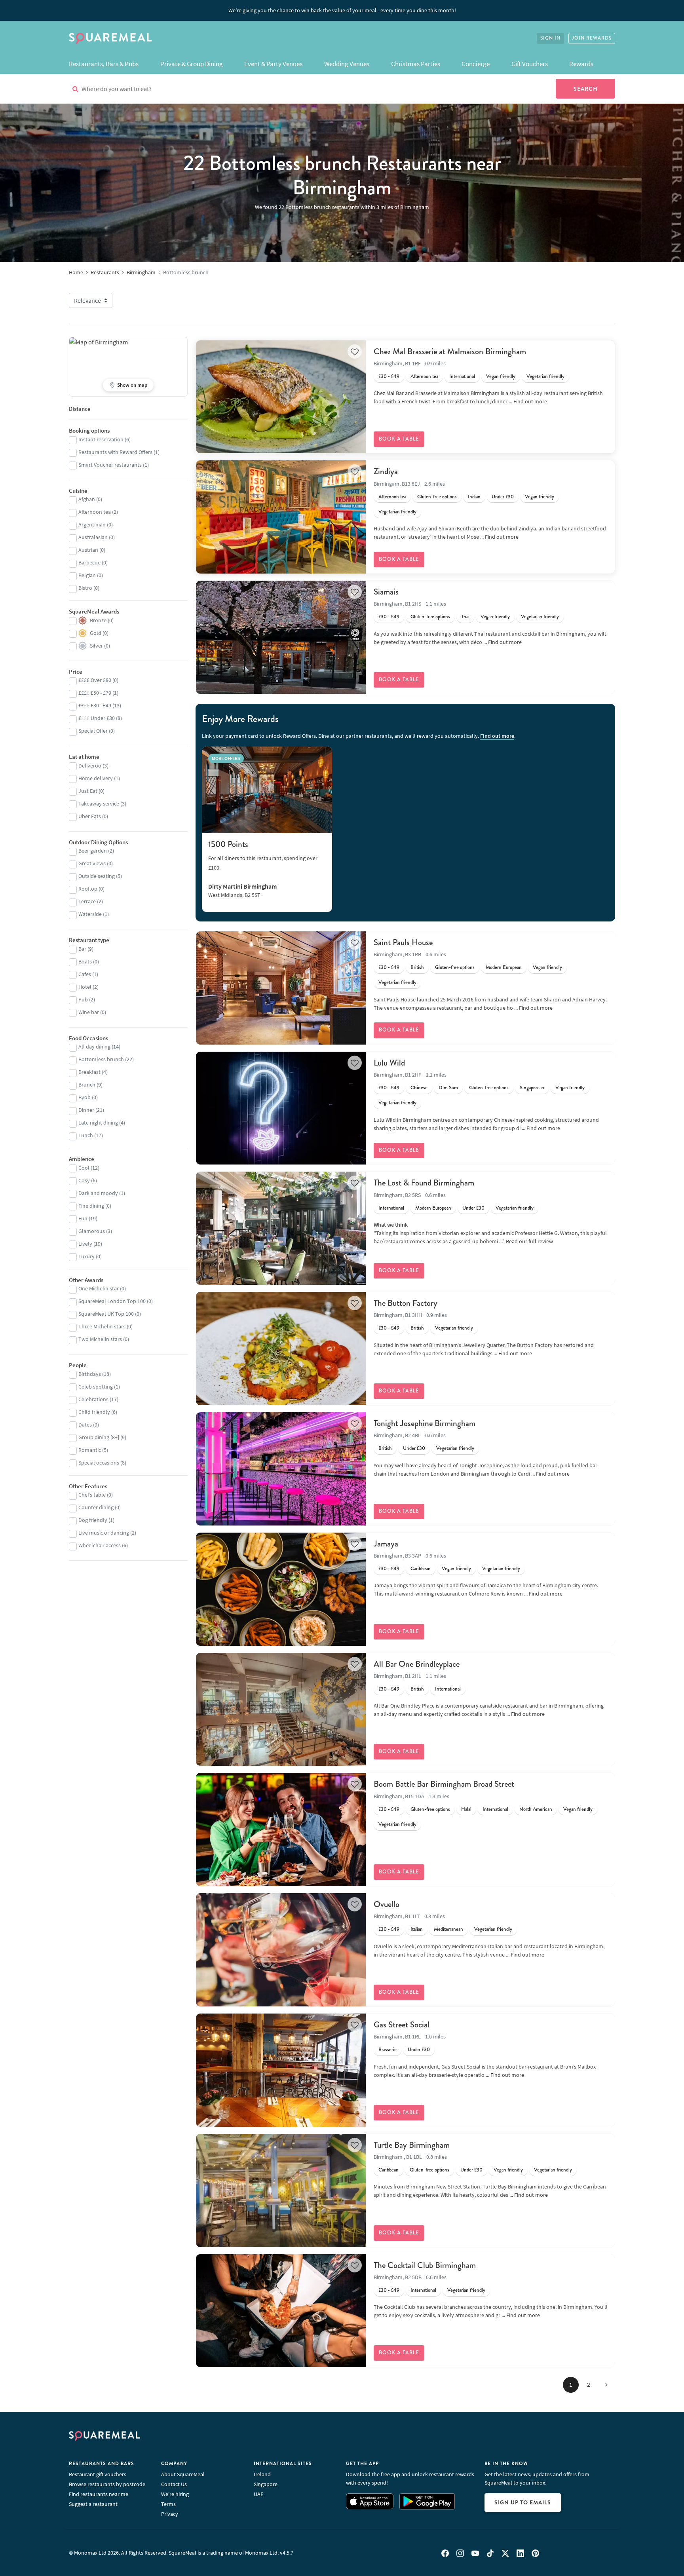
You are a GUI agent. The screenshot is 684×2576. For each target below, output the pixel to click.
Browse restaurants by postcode (107, 2484)
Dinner (86, 1110)
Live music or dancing (104, 1533)
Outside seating (97, 876)
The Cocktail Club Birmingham (425, 2265)
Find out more (530, 401)
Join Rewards (592, 38)
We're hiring (175, 2494)
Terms (168, 2504)
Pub (83, 999)
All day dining (94, 1047)
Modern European (504, 967)
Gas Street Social (402, 2025)
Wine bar (89, 1012)
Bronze (98, 620)
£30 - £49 (389, 376)
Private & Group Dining (192, 64)
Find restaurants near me (99, 2494)
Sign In (550, 38)
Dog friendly (93, 1520)
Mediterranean (448, 1929)
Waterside (90, 914)
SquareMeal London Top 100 (112, 1301)
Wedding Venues (347, 64)
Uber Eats (90, 816)
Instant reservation (101, 439)
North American (536, 1809)
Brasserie (388, 2050)
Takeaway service (99, 804)
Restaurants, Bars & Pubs (104, 64)
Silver (96, 646)
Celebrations (93, 1399)
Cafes (85, 974)
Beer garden (93, 851)
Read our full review (529, 1241)
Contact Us (174, 2484)
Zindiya (386, 471)
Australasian (93, 537)
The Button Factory (406, 1303)
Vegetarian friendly (545, 376)
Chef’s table (92, 1495)
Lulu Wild (389, 1063)
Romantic (90, 1450)
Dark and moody (98, 1193)
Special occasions (99, 1463)
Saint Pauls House (403, 942)
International (462, 376)
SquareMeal (110, 38)
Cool (84, 1168)
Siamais (386, 592)
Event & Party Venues (273, 64)
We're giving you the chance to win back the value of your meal (342, 10)
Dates (85, 1425)
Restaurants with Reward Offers (115, 452)
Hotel (85, 987)
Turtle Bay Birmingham (412, 2145)
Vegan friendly (501, 376)
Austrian (88, 550)
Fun (83, 1218)
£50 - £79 (95, 693)
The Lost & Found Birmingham (424, 1183)
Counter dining (96, 1507)
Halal (466, 1809)
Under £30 (503, 497)
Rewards (581, 64)
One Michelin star (99, 1288)
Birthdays (90, 1374)
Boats (85, 961)
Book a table (399, 439)
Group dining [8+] (99, 1437)
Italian (417, 1929)
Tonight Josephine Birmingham (425, 1423)
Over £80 (95, 680)
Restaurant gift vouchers (98, 2474)
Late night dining (98, 1123)
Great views (92, 863)
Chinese (419, 1088)
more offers (226, 758)
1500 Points (228, 844)
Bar (82, 949)
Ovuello (387, 1904)
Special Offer (93, 731)
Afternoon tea (424, 376)
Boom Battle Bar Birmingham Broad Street (444, 1784)
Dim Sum (448, 1088)
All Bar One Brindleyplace (417, 1664)
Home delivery (96, 778)
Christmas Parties (416, 64)
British (417, 967)
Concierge (476, 64)
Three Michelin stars (102, 1326)
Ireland (262, 2474)
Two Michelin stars (100, 1339)
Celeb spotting (96, 1387)
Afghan (87, 499)
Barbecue (89, 562)
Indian (474, 497)
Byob (85, 1097)
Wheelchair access (100, 1545)
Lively (85, 1244)
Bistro (85, 588)
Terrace (87, 901)
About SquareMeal (183, 2474)
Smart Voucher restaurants (110, 465)
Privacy (170, 2514)
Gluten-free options (437, 497)
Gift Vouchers (530, 64)
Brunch (87, 1085)
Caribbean (421, 1569)
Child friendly (94, 1412)
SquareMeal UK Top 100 (106, 1314)
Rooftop (88, 889)
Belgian (87, 575)
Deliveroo (90, 766)
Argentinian (92, 524)
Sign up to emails (523, 2502)
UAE (258, 2494)
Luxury (86, 1256)
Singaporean (532, 1088)
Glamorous (92, 1231)
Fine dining (91, 1206)
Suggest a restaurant (93, 2504)
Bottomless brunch (101, 1059)
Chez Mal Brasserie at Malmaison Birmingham (450, 351)
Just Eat (88, 791)
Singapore (266, 2484)
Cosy (84, 1180)
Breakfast (89, 1072)
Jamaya (386, 1544)
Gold (96, 633)
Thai (465, 617)
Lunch (86, 1135)
